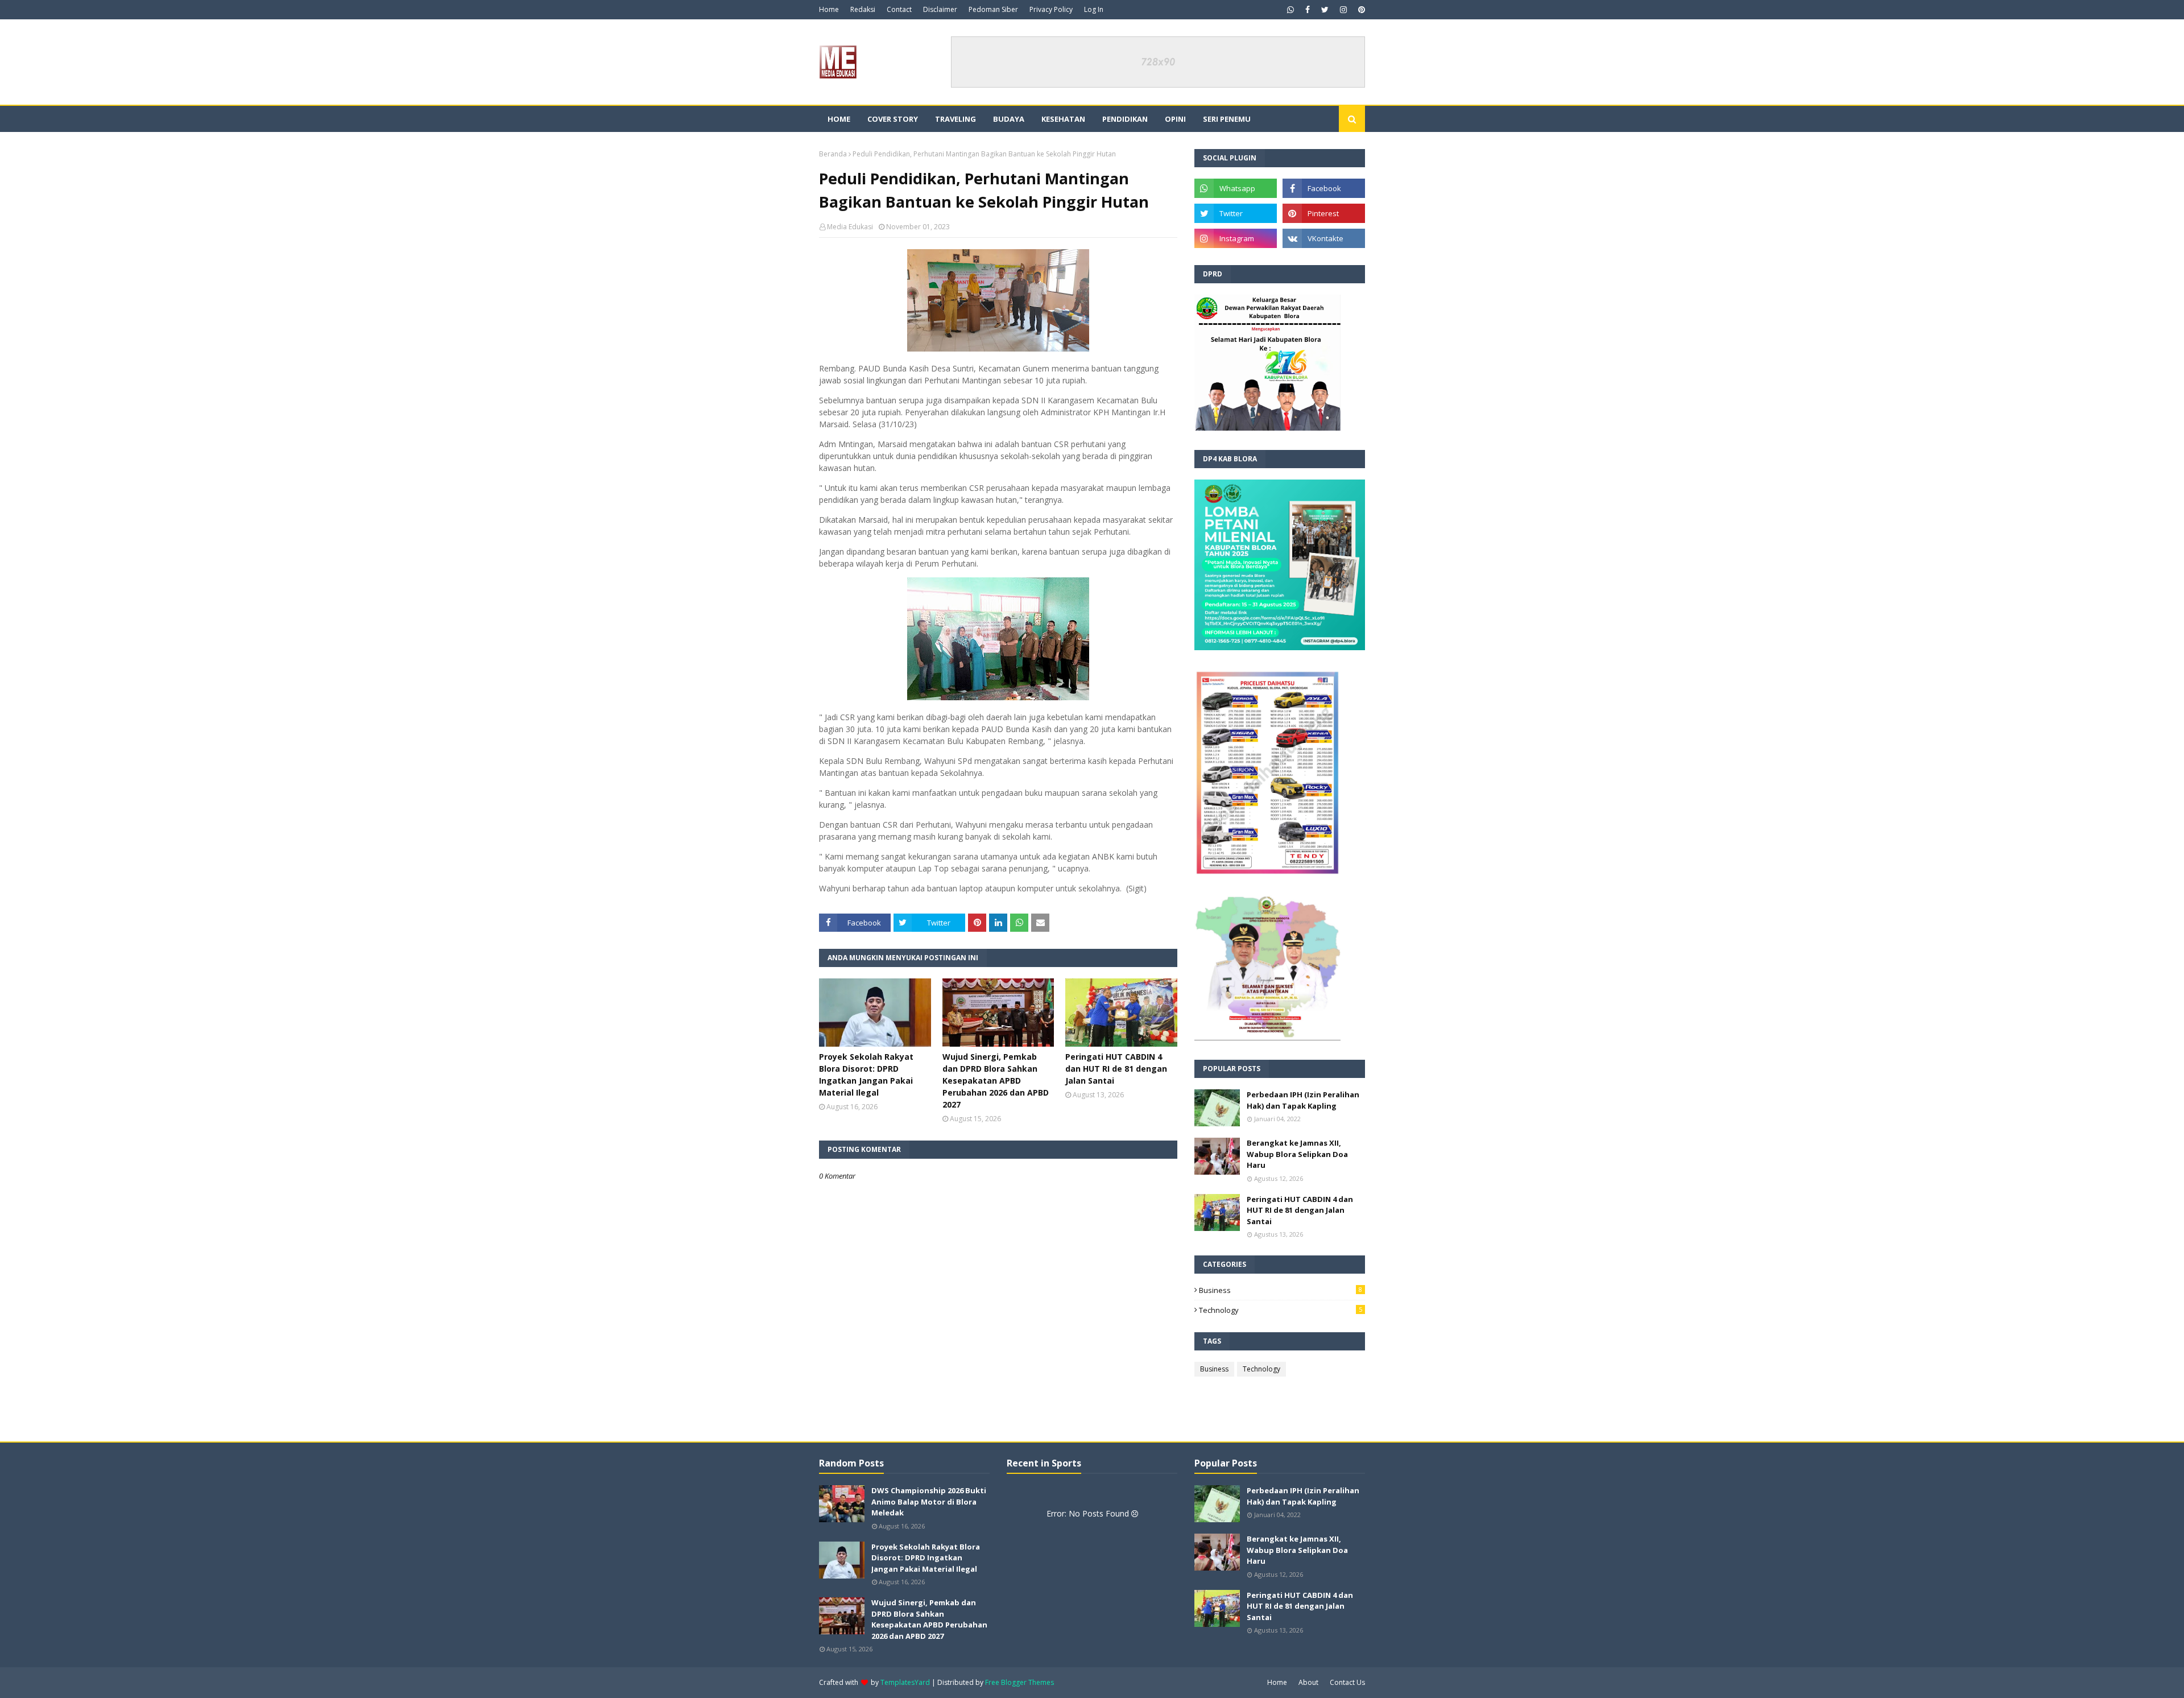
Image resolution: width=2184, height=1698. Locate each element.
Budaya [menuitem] (1009, 119)
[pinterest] (1360, 10)
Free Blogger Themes (1019, 1682)
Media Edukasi (850, 227)
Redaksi (863, 9)
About (1308, 1682)
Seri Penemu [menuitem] (1227, 119)
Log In (1094, 9)
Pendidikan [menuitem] (1125, 119)
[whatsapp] (1290, 10)
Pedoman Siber (993, 9)
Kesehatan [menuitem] (1063, 119)
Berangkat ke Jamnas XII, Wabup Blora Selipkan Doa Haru (1297, 1154)
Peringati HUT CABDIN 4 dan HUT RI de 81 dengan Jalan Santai (1116, 1069)
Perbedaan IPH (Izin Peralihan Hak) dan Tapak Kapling (1303, 1100)
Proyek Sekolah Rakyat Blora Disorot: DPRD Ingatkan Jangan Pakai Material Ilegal (866, 1075)
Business (1281, 1290)
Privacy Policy (1051, 9)
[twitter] (1325, 10)
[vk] (1324, 238)
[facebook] (1308, 10)
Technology (1281, 1310)
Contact (899, 9)
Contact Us (1347, 1682)
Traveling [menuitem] (955, 119)
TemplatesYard (905, 1682)
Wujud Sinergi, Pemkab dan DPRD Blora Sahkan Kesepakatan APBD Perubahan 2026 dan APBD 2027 (996, 1081)
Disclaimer (940, 9)
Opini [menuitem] (1175, 119)
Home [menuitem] (839, 119)
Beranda (833, 154)
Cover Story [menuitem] (893, 119)
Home (829, 9)
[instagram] (1343, 10)
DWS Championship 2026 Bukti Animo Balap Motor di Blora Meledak (929, 1501)
